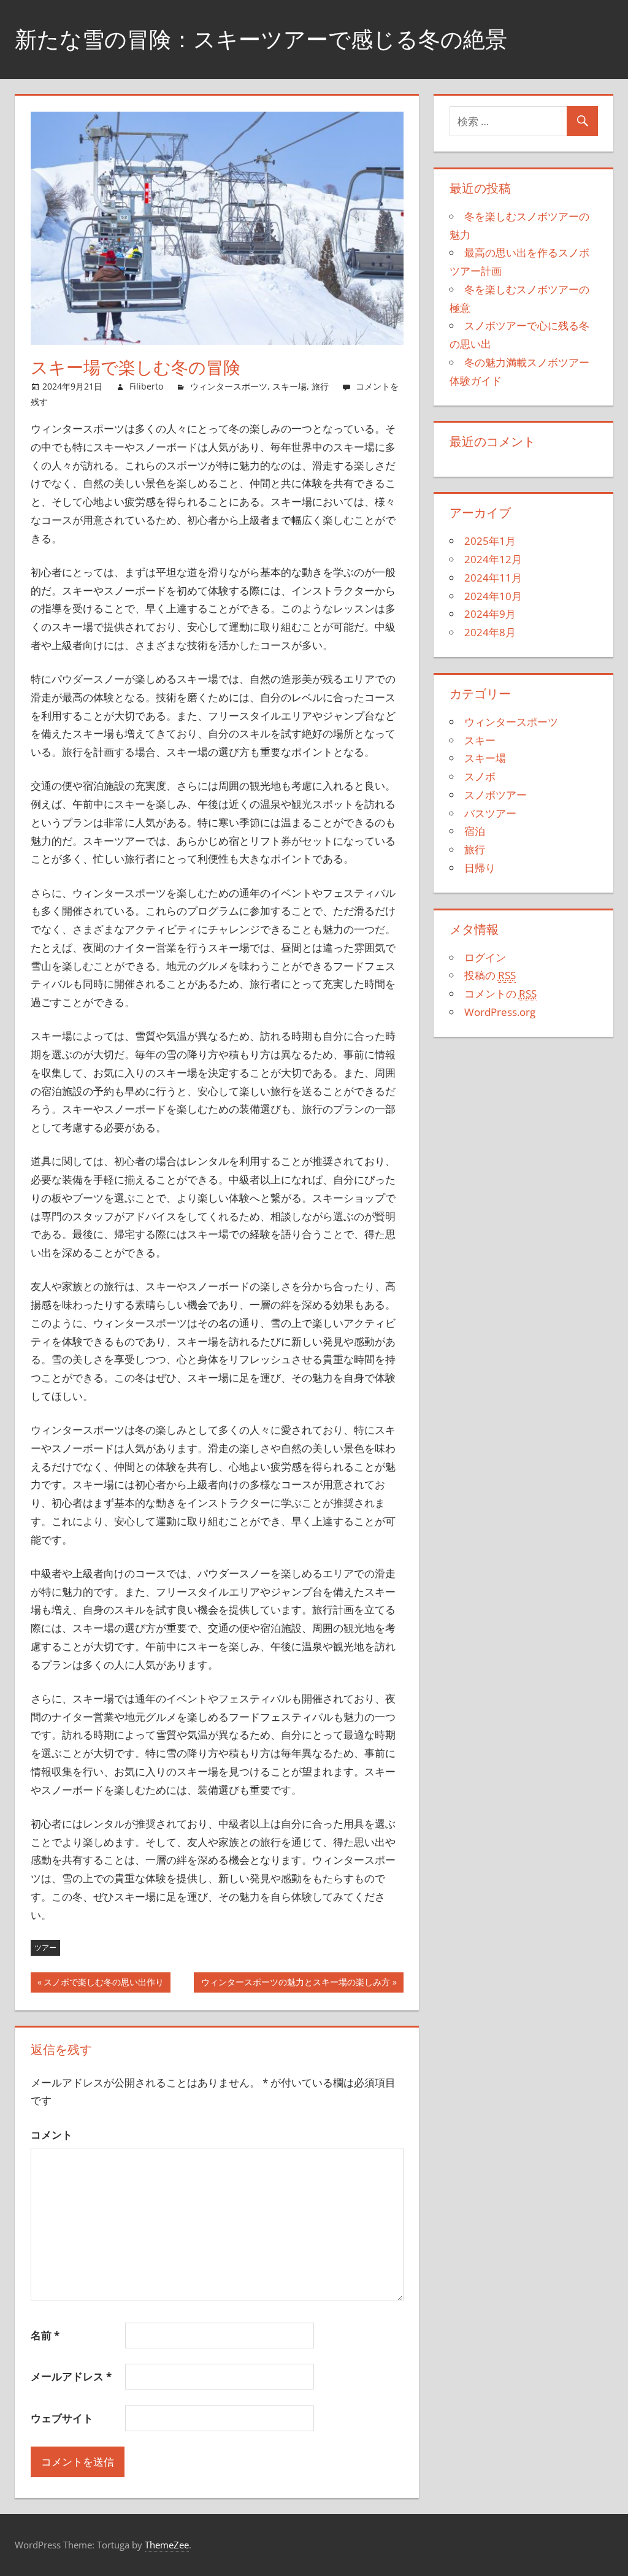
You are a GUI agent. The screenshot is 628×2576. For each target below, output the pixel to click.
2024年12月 (493, 559)
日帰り (480, 868)
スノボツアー (496, 795)
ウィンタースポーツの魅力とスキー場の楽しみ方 (296, 1984)
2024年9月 (490, 614)
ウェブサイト (62, 2418)
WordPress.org (500, 1012)
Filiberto (146, 386)
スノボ (480, 776)
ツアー (45, 1947)
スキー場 (289, 386)
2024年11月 (493, 578)
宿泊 (475, 831)
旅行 (320, 386)
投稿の (490, 975)
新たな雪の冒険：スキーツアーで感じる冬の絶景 (261, 39)
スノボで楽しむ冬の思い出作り (104, 1984)
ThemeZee (167, 2545)
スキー (480, 740)
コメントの (500, 994)
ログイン (485, 957)
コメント (52, 2135)
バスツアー (490, 813)
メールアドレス (71, 2376)
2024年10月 (493, 596)
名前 (45, 2335)
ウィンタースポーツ (229, 386)
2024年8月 (490, 632)
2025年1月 (490, 541)
